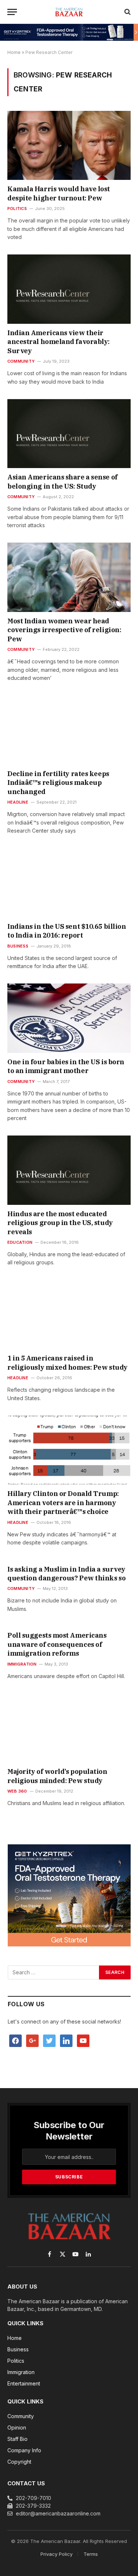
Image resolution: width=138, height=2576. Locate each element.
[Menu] (12, 12)
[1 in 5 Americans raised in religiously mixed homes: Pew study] (69, 1315)
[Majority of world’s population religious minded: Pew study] (69, 1728)
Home (14, 52)
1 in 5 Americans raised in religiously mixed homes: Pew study (68, 1363)
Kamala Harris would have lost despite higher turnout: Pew (59, 193)
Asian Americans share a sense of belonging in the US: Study (63, 481)
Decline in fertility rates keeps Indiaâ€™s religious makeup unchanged (58, 783)
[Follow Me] (49, 2040)
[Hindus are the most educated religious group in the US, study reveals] (69, 1170)
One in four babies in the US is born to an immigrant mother (66, 1066)
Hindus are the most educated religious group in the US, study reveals (60, 1223)
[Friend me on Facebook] (15, 2040)
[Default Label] (66, 2040)
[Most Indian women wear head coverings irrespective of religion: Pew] (69, 577)
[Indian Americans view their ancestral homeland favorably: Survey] (69, 289)
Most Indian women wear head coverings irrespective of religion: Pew (64, 630)
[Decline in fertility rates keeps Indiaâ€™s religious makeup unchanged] (69, 730)
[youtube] (83, 2040)
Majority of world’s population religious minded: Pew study (57, 1776)
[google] (32, 2040)
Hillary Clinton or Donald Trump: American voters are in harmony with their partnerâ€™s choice (63, 1503)
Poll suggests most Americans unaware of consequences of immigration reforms (57, 1644)
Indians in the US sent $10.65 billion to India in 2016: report (67, 931)
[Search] (127, 12)
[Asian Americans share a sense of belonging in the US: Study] (69, 434)
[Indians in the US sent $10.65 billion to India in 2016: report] (69, 883)
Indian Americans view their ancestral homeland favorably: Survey (59, 342)
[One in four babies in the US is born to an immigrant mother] (69, 1018)
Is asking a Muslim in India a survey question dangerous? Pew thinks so (66, 1574)
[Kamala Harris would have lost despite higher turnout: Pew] (69, 145)
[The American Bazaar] (69, 12)
